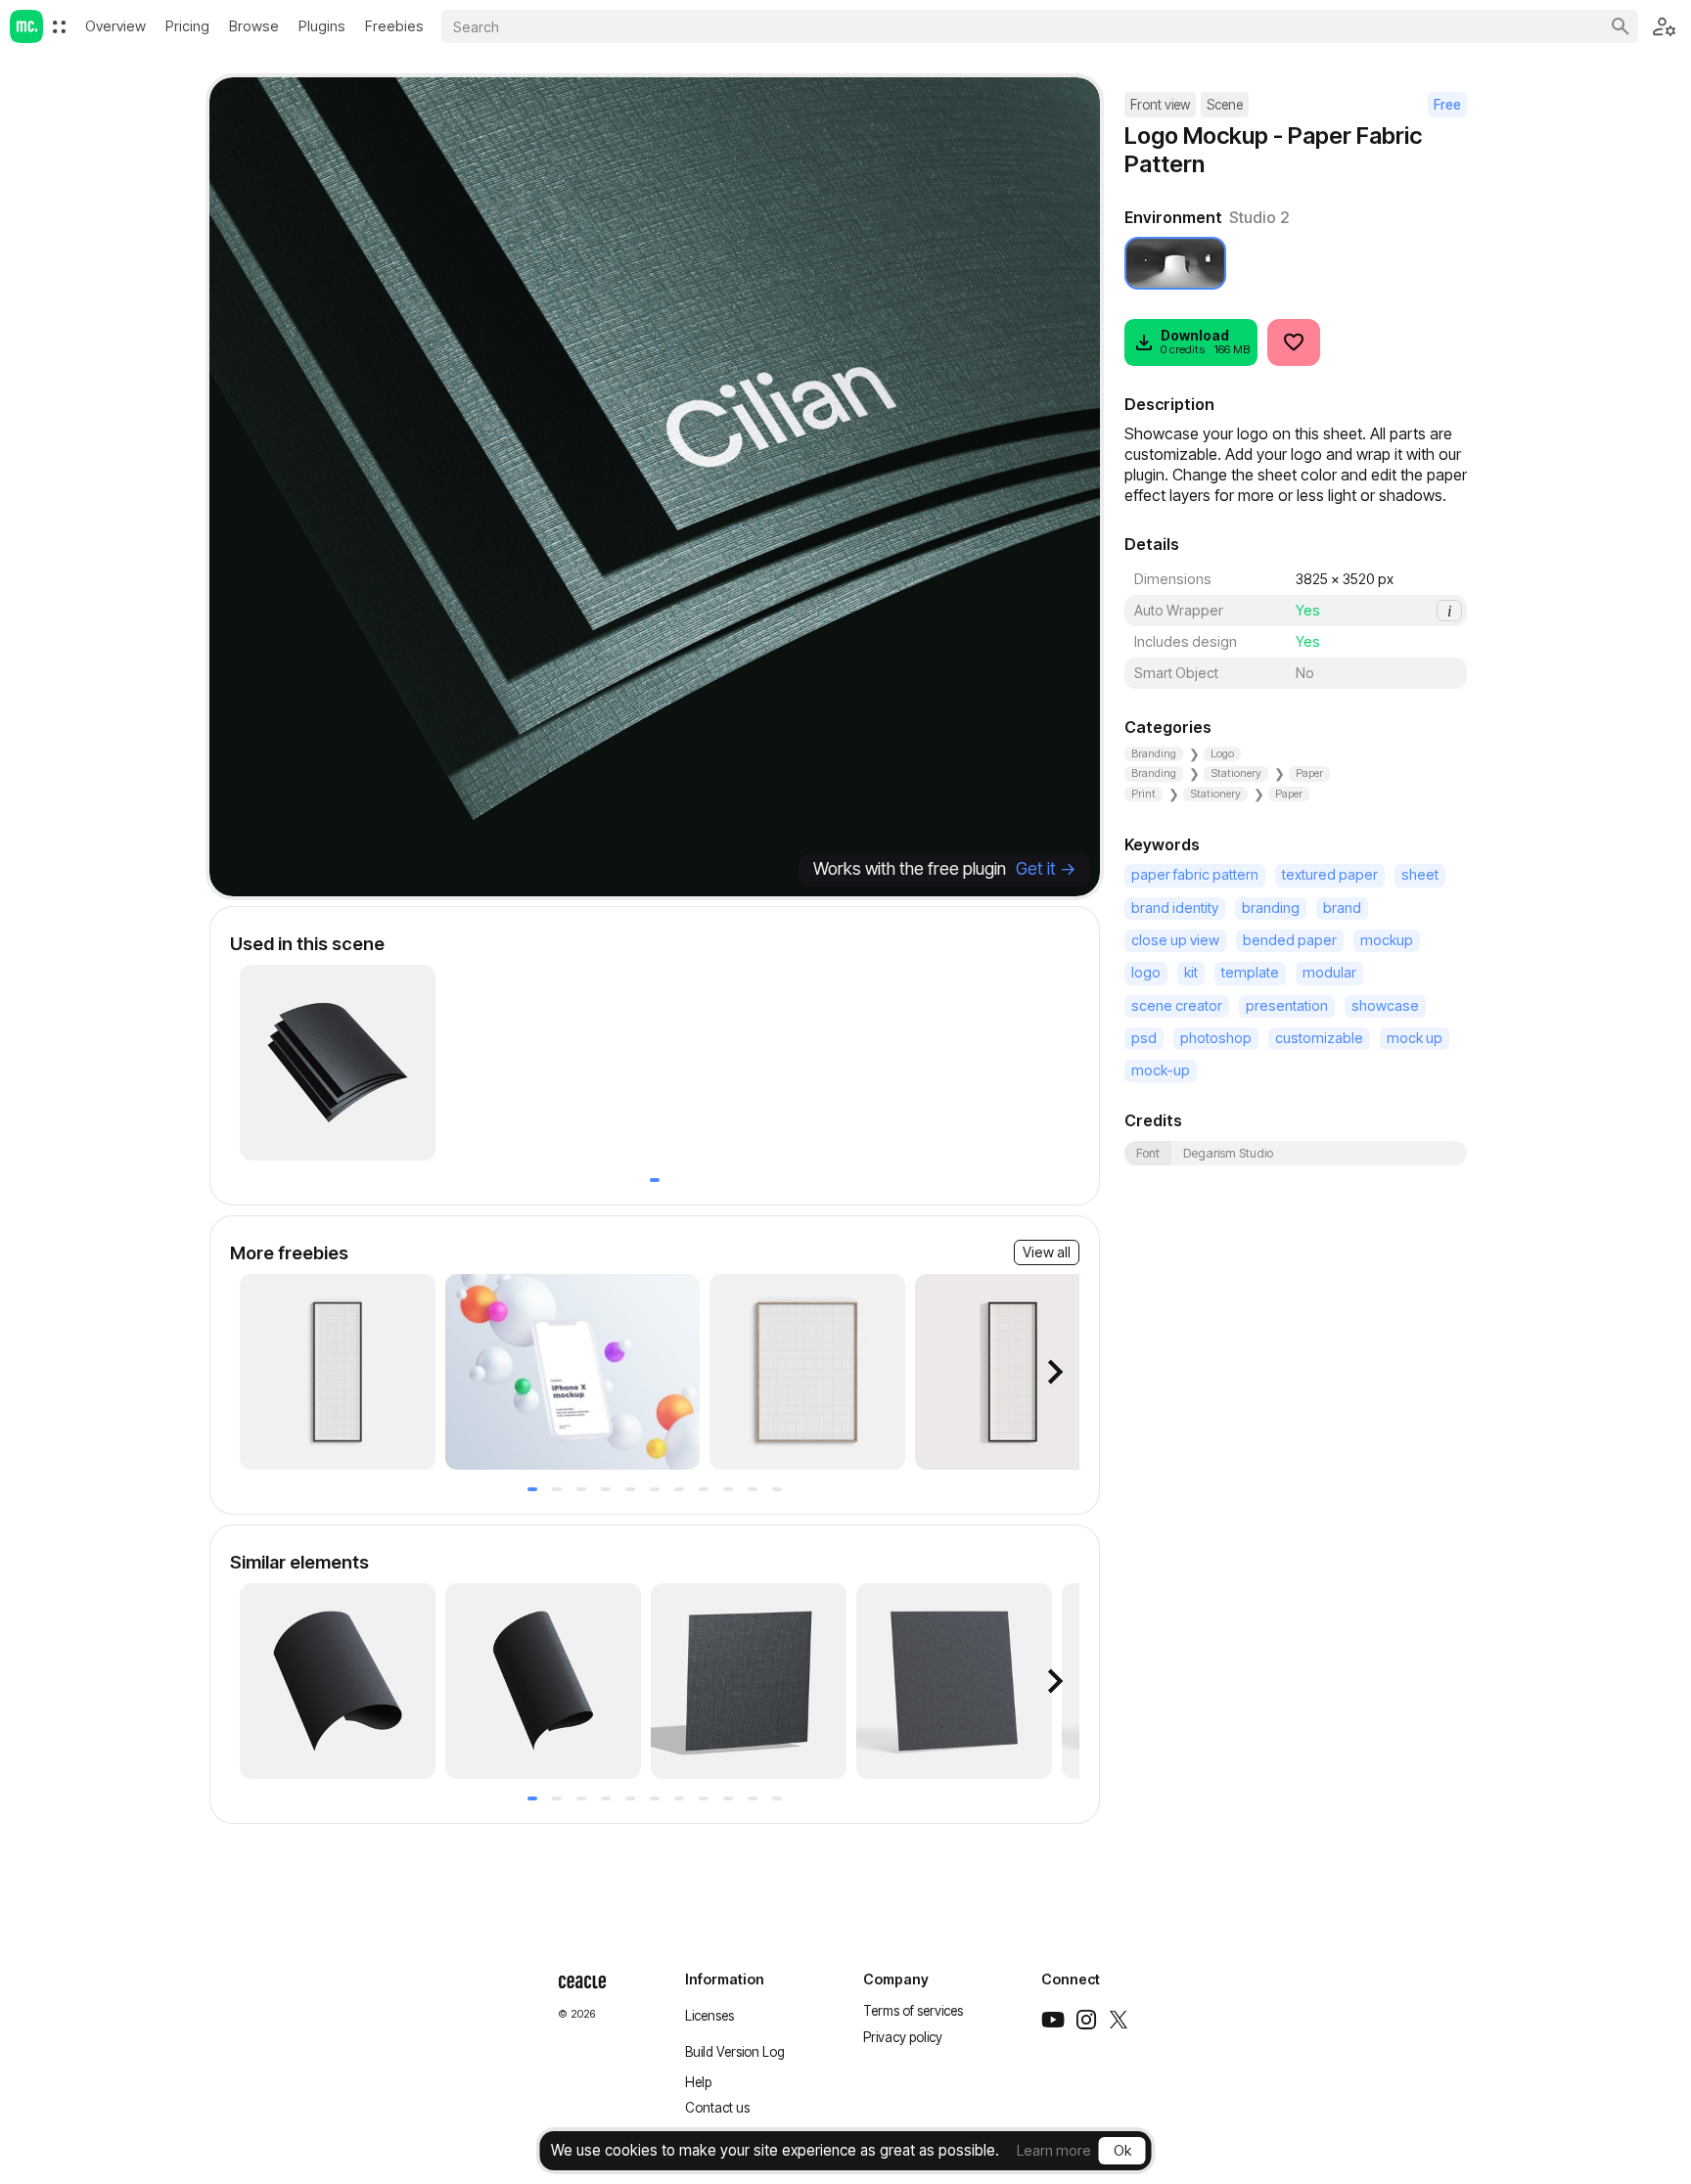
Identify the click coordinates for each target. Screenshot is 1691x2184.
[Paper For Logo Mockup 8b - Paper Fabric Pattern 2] (749, 1681)
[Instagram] (1086, 2020)
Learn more (1054, 2150)
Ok (1122, 2150)
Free (1447, 105)
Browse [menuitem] (254, 26)
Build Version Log (735, 2052)
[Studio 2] (1175, 263)
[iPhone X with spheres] (572, 1372)
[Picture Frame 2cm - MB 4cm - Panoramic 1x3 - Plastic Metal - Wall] (338, 1372)
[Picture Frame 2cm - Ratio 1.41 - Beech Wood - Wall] (807, 1372)
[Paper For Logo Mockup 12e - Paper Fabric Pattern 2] (338, 1063)
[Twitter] (1119, 2020)
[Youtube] (1053, 2020)
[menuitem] (59, 27)
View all (1047, 1252)
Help (698, 2082)
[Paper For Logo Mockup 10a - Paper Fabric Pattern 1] (338, 1681)
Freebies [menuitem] (394, 26)
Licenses (709, 2016)
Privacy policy (903, 2037)
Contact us (717, 2108)
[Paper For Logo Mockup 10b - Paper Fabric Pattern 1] (543, 1681)
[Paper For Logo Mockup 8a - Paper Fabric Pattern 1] (954, 1681)
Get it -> (1046, 868)
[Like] (1294, 342)
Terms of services (913, 2011)
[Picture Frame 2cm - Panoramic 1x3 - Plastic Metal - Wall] (1013, 1372)
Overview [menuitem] (115, 26)
